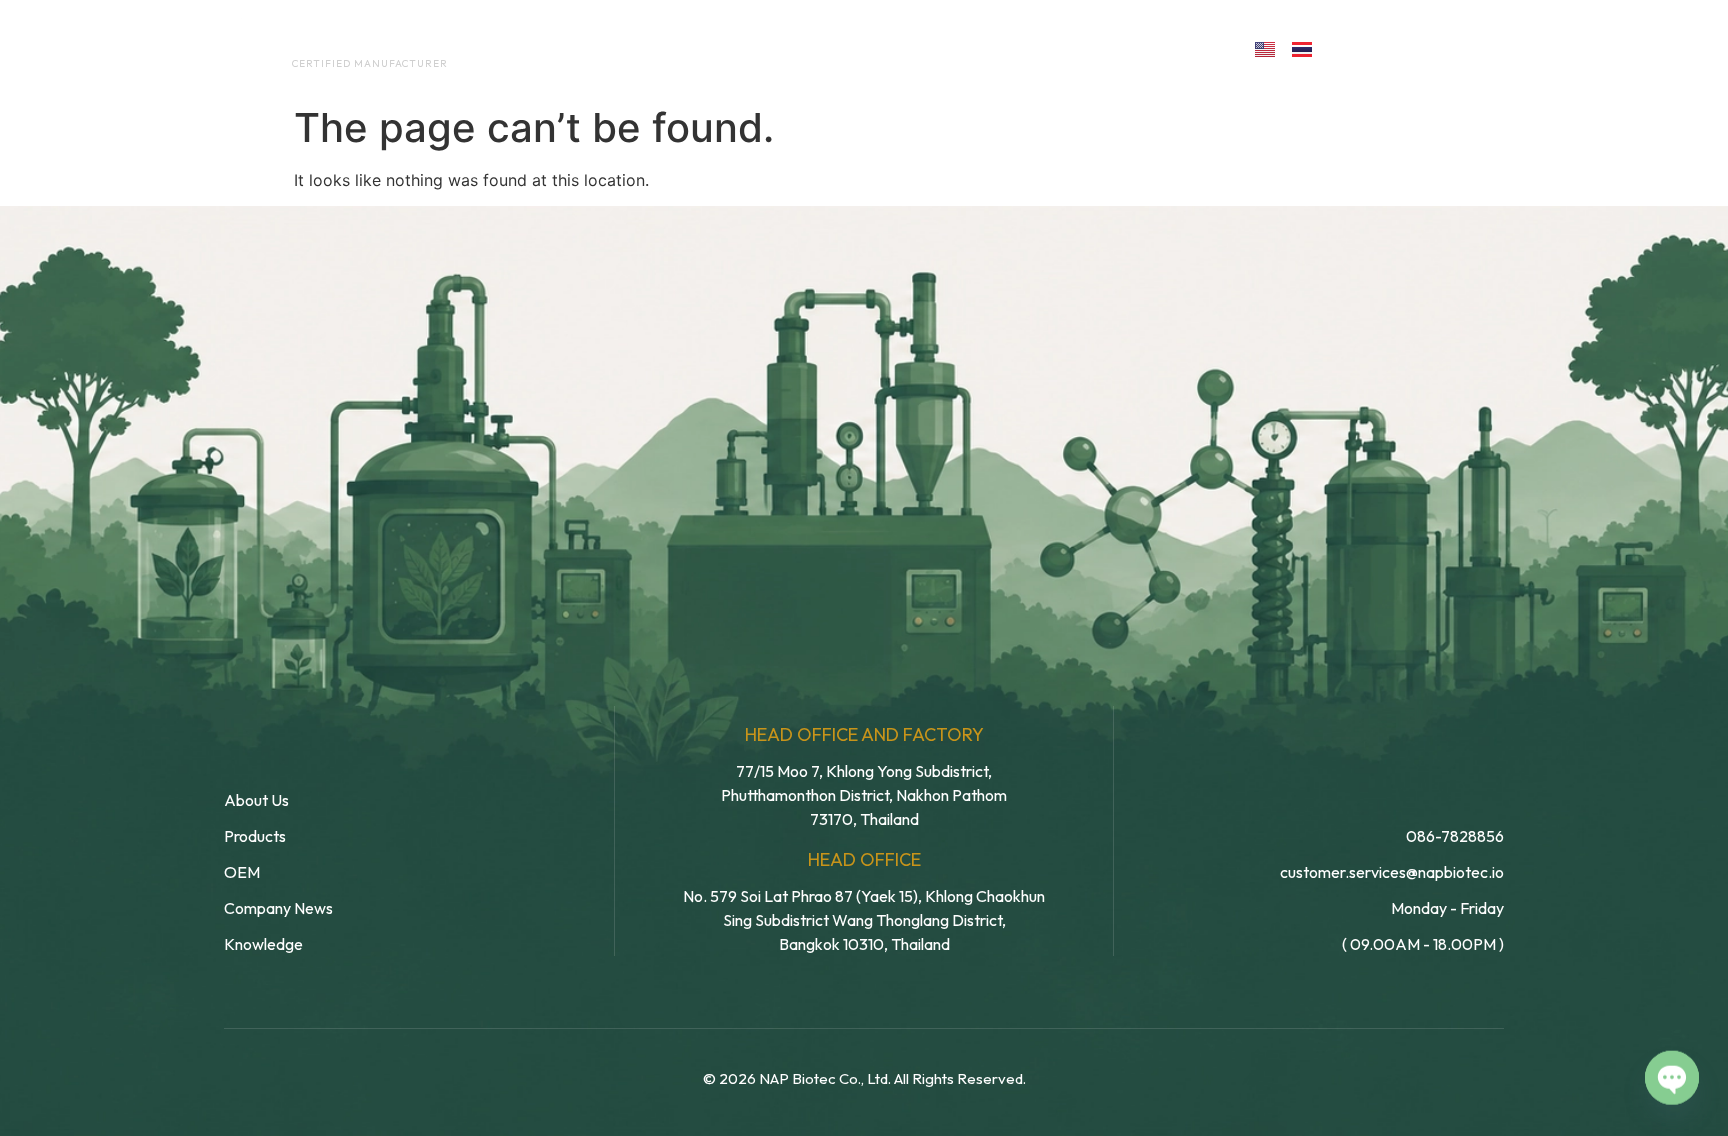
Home (539, 48)
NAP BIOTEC (337, 42)
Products (907, 48)
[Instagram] (1437, 47)
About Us (642, 48)
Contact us (1148, 48)
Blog (1011, 48)
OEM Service (773, 48)
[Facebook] (1350, 47)
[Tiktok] (1480, 47)
